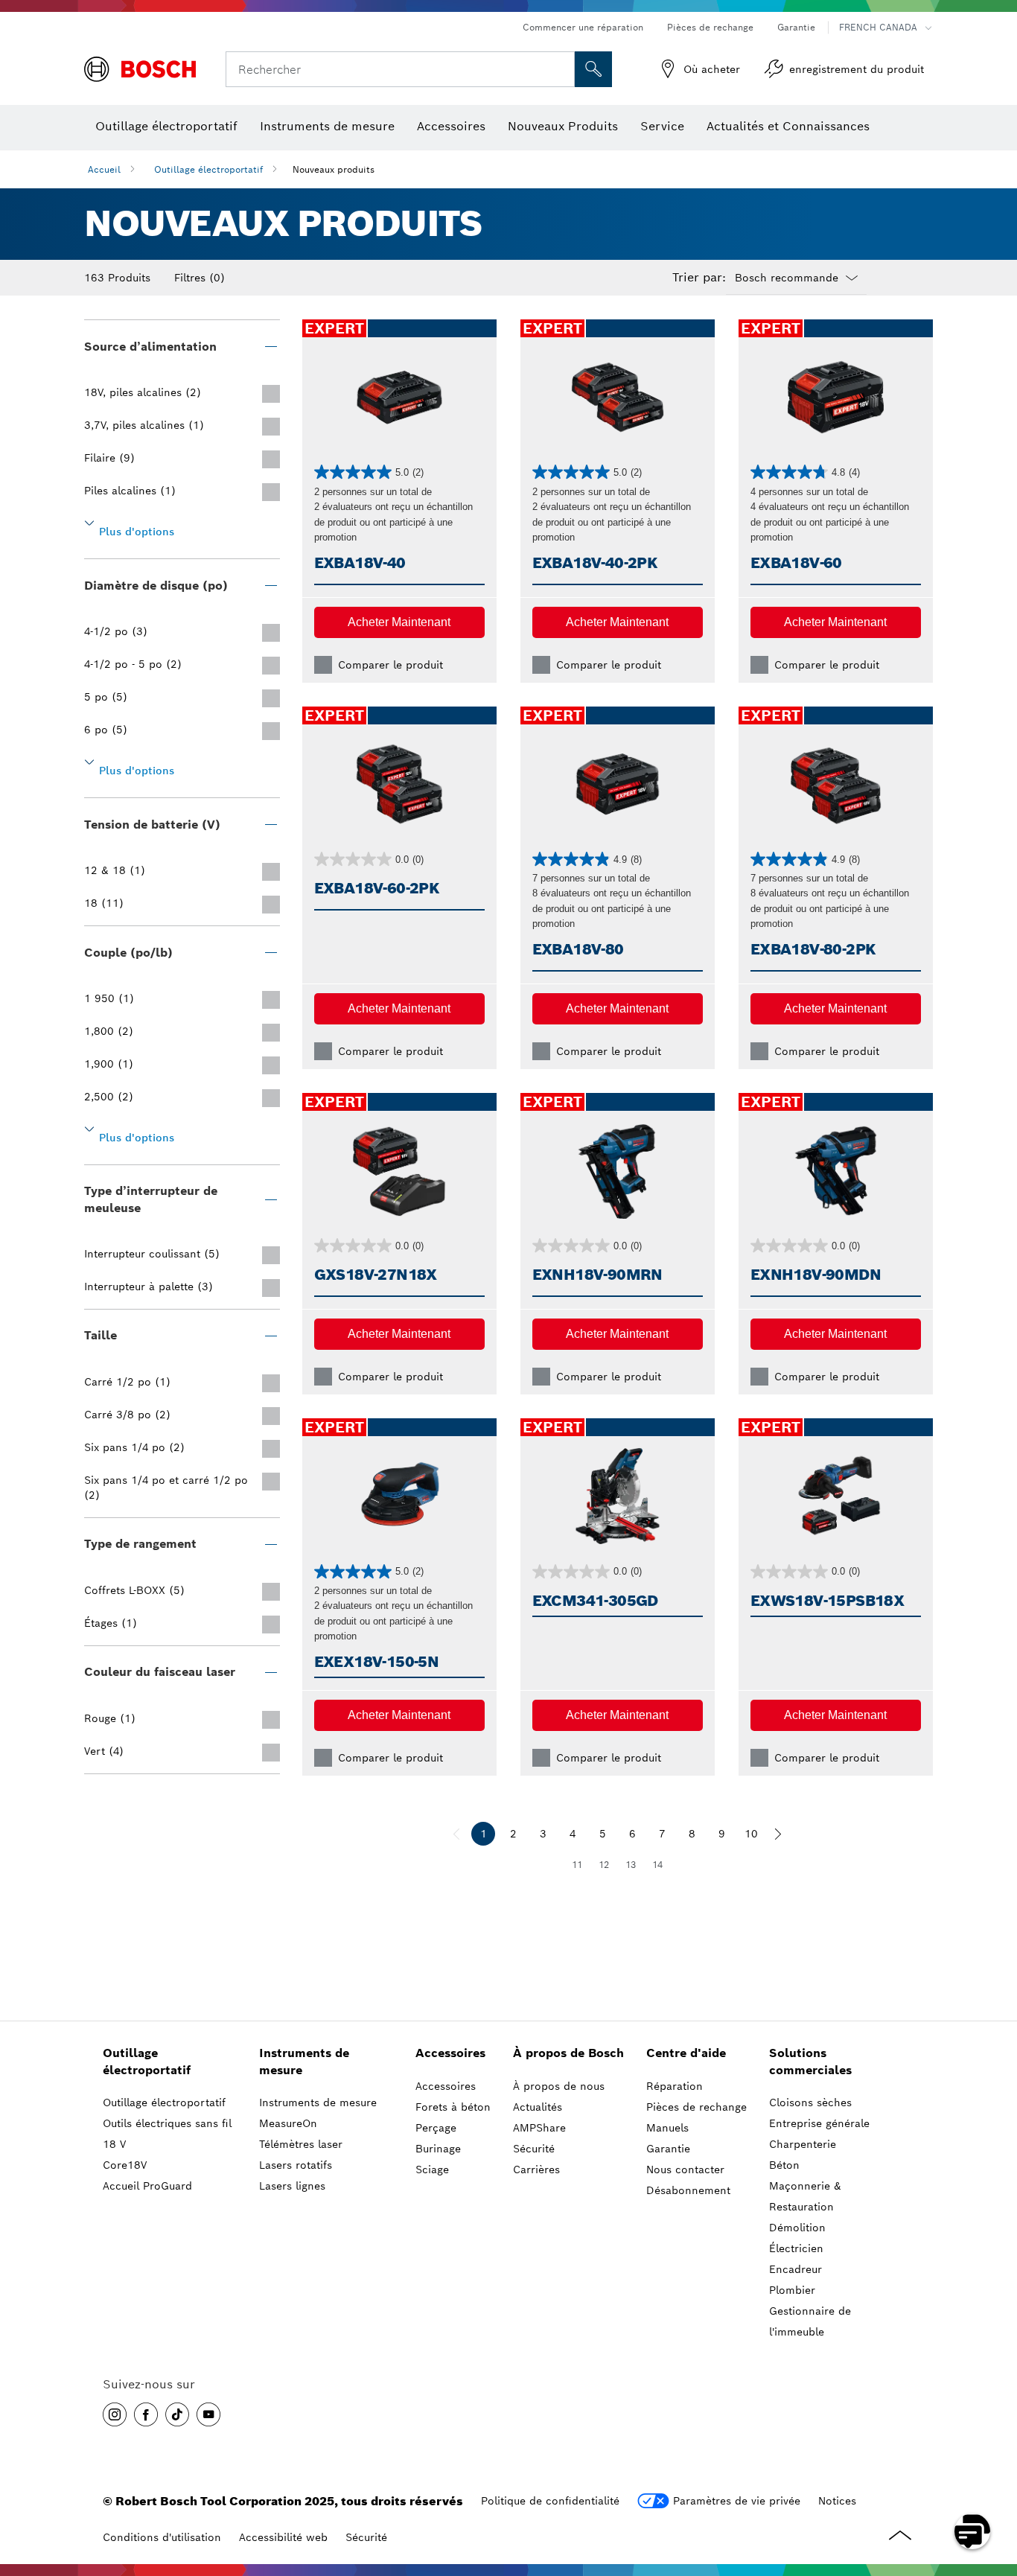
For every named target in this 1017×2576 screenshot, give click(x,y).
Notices (837, 2501)
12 (604, 1865)
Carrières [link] (536, 2169)
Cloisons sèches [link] (810, 2102)
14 (657, 1865)
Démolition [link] (797, 2228)
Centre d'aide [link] (686, 2053)
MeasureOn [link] (288, 2123)
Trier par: (699, 278)
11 (577, 1865)
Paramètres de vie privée (737, 2501)
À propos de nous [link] (559, 2086)
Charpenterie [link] (803, 2144)
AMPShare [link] (539, 2128)
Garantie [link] (668, 2149)
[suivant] (778, 1834)
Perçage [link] (436, 2128)
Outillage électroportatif (208, 169)
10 (751, 1834)
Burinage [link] (438, 2149)
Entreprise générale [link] (819, 2123)
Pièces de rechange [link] (696, 2107)
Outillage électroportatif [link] (147, 2062)
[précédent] (456, 1834)
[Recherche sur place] (593, 69)
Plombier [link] (792, 2290)
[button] (399, 622)
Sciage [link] (432, 2169)
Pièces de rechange (710, 27)
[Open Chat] (972, 2531)
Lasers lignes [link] (292, 2186)
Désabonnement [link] (688, 2190)
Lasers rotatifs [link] (296, 2165)
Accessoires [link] (450, 2053)
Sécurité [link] (534, 2149)
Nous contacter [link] (685, 2169)
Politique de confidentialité (550, 2501)
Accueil (104, 169)
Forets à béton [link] (453, 2107)
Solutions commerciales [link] (810, 2062)
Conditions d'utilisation (162, 2537)
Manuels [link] (667, 2128)
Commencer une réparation (583, 27)
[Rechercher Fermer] (561, 69)
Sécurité (366, 2537)
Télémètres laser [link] (301, 2144)
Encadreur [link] (796, 2269)
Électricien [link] (796, 2248)
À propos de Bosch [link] (568, 2053)
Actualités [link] (538, 2107)
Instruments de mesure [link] (304, 2062)
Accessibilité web (283, 2537)
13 (631, 1865)
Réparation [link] (675, 2086)
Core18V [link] (125, 2165)
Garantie (796, 27)
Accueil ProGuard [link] (147, 2186)
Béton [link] (784, 2165)
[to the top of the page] (995, 2488)
